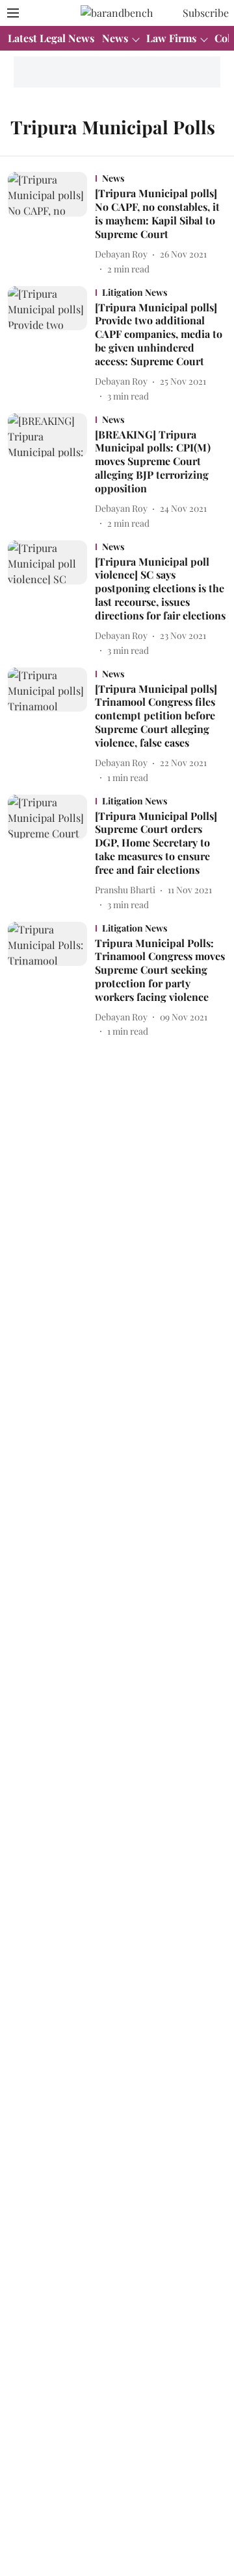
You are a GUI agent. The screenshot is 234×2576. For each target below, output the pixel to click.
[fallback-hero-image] (51, 223)
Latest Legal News (51, 38)
